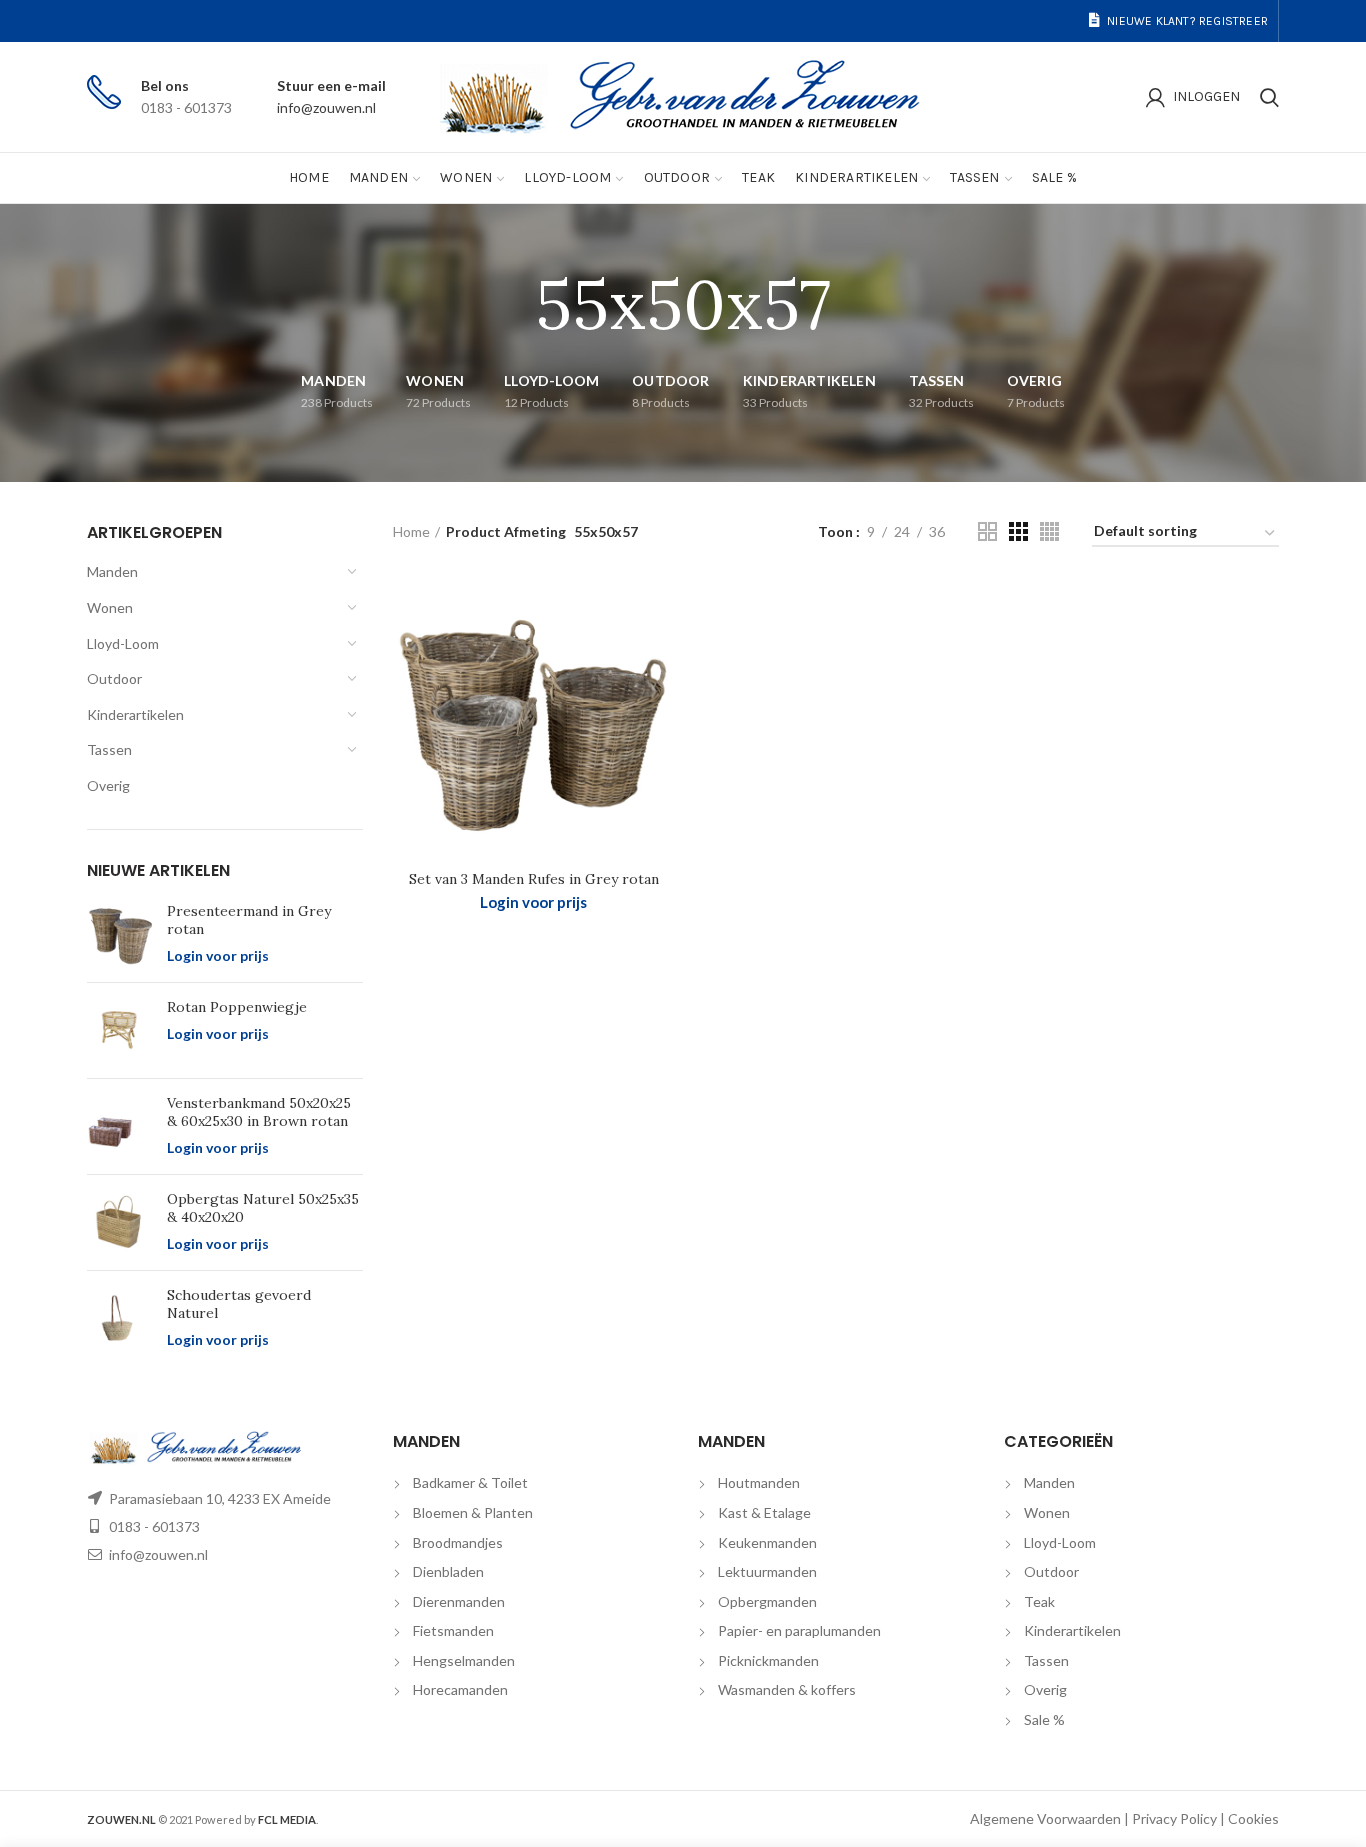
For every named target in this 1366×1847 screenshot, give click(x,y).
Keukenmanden (767, 1542)
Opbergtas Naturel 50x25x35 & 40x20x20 (263, 1208)
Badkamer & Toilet (470, 1482)
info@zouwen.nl (326, 107)
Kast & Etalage (764, 1512)
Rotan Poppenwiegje (237, 1007)
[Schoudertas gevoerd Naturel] (119, 1318)
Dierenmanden (459, 1601)
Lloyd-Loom (123, 643)
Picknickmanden (768, 1660)
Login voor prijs (218, 955)
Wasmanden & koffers (787, 1689)
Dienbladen (448, 1571)
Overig (108, 785)
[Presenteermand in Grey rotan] (119, 934)
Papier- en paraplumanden (799, 1630)
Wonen (110, 607)
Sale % (1044, 1719)
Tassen (109, 749)
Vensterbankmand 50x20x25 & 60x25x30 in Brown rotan (259, 1112)
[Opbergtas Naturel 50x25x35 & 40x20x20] (119, 1222)
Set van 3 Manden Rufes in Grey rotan (534, 879)
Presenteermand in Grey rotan (249, 920)
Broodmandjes (458, 1542)
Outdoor (114, 678)
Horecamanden (460, 1689)
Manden (112, 571)
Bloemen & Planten (473, 1512)
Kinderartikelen (135, 714)
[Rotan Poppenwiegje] (119, 1030)
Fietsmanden (453, 1630)
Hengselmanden (464, 1660)
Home (411, 531)
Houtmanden (759, 1482)
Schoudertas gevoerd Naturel (239, 1304)
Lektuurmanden (767, 1571)
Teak (1039, 1601)
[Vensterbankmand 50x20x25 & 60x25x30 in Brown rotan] (119, 1126)
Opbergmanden (767, 1601)
